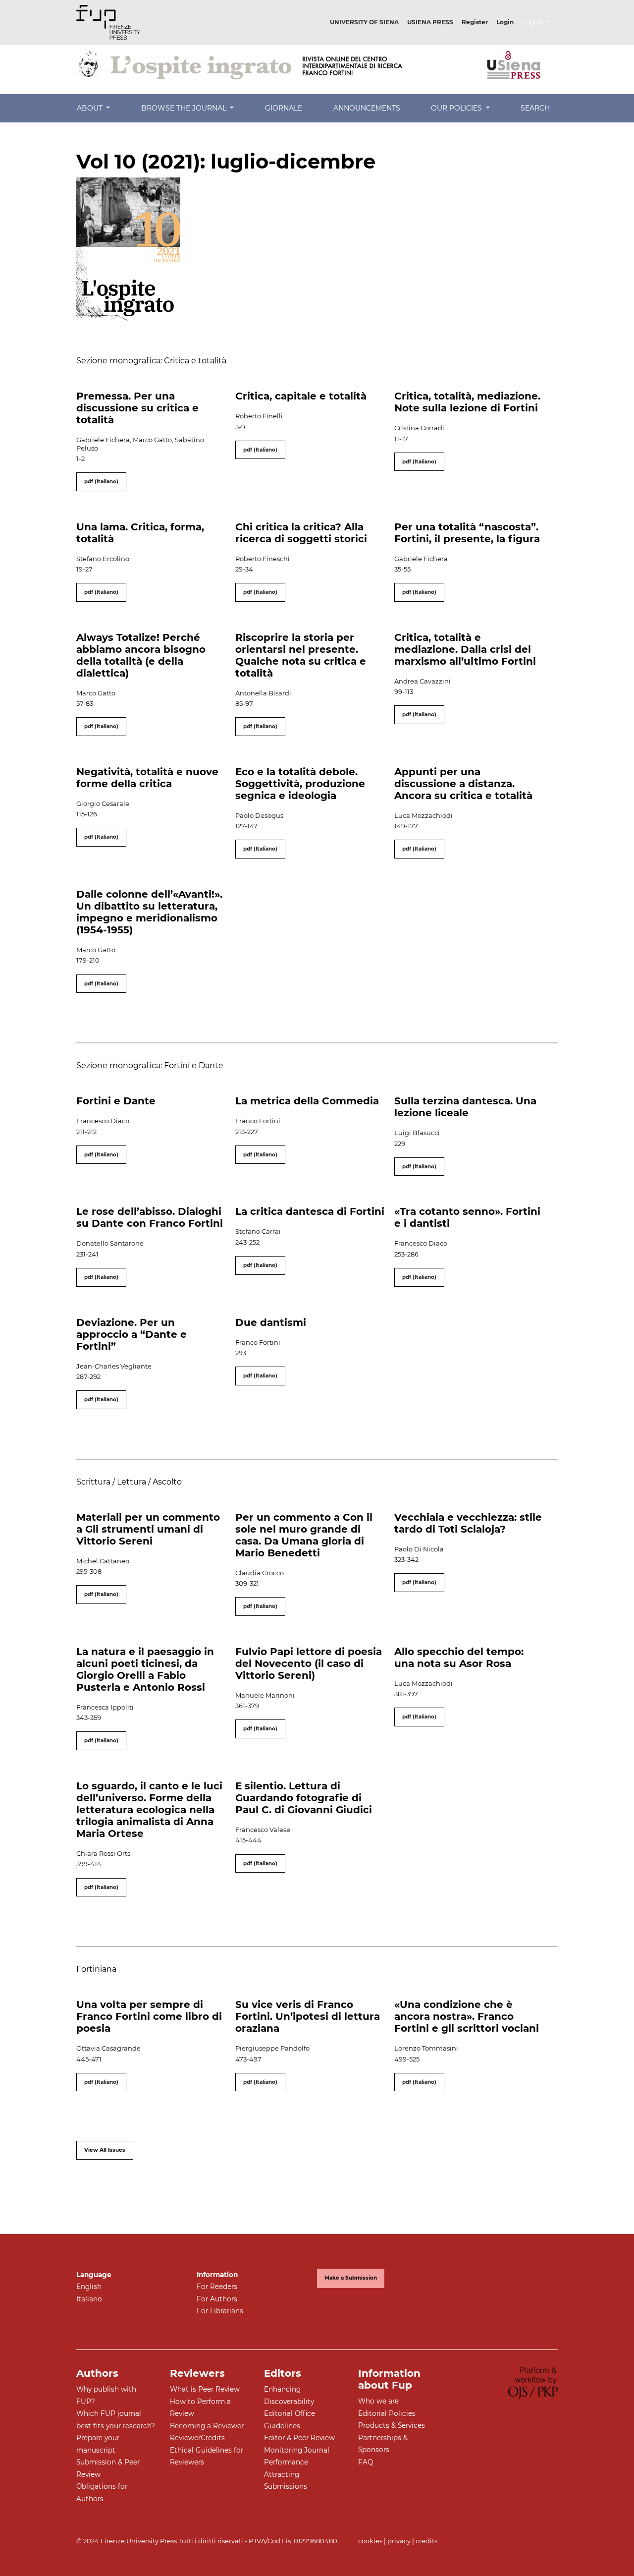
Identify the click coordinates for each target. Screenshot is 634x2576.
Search (535, 108)
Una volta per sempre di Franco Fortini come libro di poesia (149, 2016)
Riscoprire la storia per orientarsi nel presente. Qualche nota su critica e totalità (301, 655)
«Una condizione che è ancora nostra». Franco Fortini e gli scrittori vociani (467, 2016)
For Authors (217, 2299)
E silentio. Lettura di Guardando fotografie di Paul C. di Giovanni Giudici (304, 1798)
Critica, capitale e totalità (301, 396)
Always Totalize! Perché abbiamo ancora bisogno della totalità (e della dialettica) (141, 655)
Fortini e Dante (116, 1101)
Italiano (89, 2299)
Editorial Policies (387, 2413)
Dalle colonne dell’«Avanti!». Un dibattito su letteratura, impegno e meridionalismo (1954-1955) (149, 912)
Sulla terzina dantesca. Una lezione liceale (465, 1107)
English (89, 2287)
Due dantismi (271, 1322)
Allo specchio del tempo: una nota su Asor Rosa (459, 1658)
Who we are (378, 2401)
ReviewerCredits (197, 2438)
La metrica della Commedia (307, 1101)
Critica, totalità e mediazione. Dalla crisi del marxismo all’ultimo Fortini (465, 649)
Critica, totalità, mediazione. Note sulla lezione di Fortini (467, 402)
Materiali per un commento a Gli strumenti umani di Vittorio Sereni (148, 1529)
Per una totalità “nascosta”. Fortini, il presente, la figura (467, 533)
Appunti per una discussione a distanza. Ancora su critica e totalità (463, 784)
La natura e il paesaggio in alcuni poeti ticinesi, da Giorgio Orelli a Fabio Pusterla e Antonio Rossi (145, 1669)
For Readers (217, 2287)
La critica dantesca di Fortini (310, 1211)
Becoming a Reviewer (207, 2426)
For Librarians (220, 2311)
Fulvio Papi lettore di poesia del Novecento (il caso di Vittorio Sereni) (309, 1663)
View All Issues (105, 2150)
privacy (399, 2541)
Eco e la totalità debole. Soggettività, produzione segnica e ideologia (300, 784)
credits (426, 2541)
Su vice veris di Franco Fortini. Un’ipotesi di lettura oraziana (308, 2016)
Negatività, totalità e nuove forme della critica (147, 778)
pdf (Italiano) (101, 482)
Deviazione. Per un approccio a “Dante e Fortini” (132, 1334)
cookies (370, 2541)
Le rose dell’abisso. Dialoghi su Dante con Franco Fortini (150, 1217)
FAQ (366, 2462)
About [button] (91, 108)
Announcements (367, 108)
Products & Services (392, 2425)
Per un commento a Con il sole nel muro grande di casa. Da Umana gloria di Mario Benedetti (304, 1535)
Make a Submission (351, 2278)
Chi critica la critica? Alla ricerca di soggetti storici (301, 533)
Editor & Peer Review (299, 2438)
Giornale (284, 108)
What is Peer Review (205, 2389)
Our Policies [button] (457, 108)
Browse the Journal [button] (185, 108)
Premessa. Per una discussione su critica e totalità (137, 408)
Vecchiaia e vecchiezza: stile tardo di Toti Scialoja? (468, 1523)
